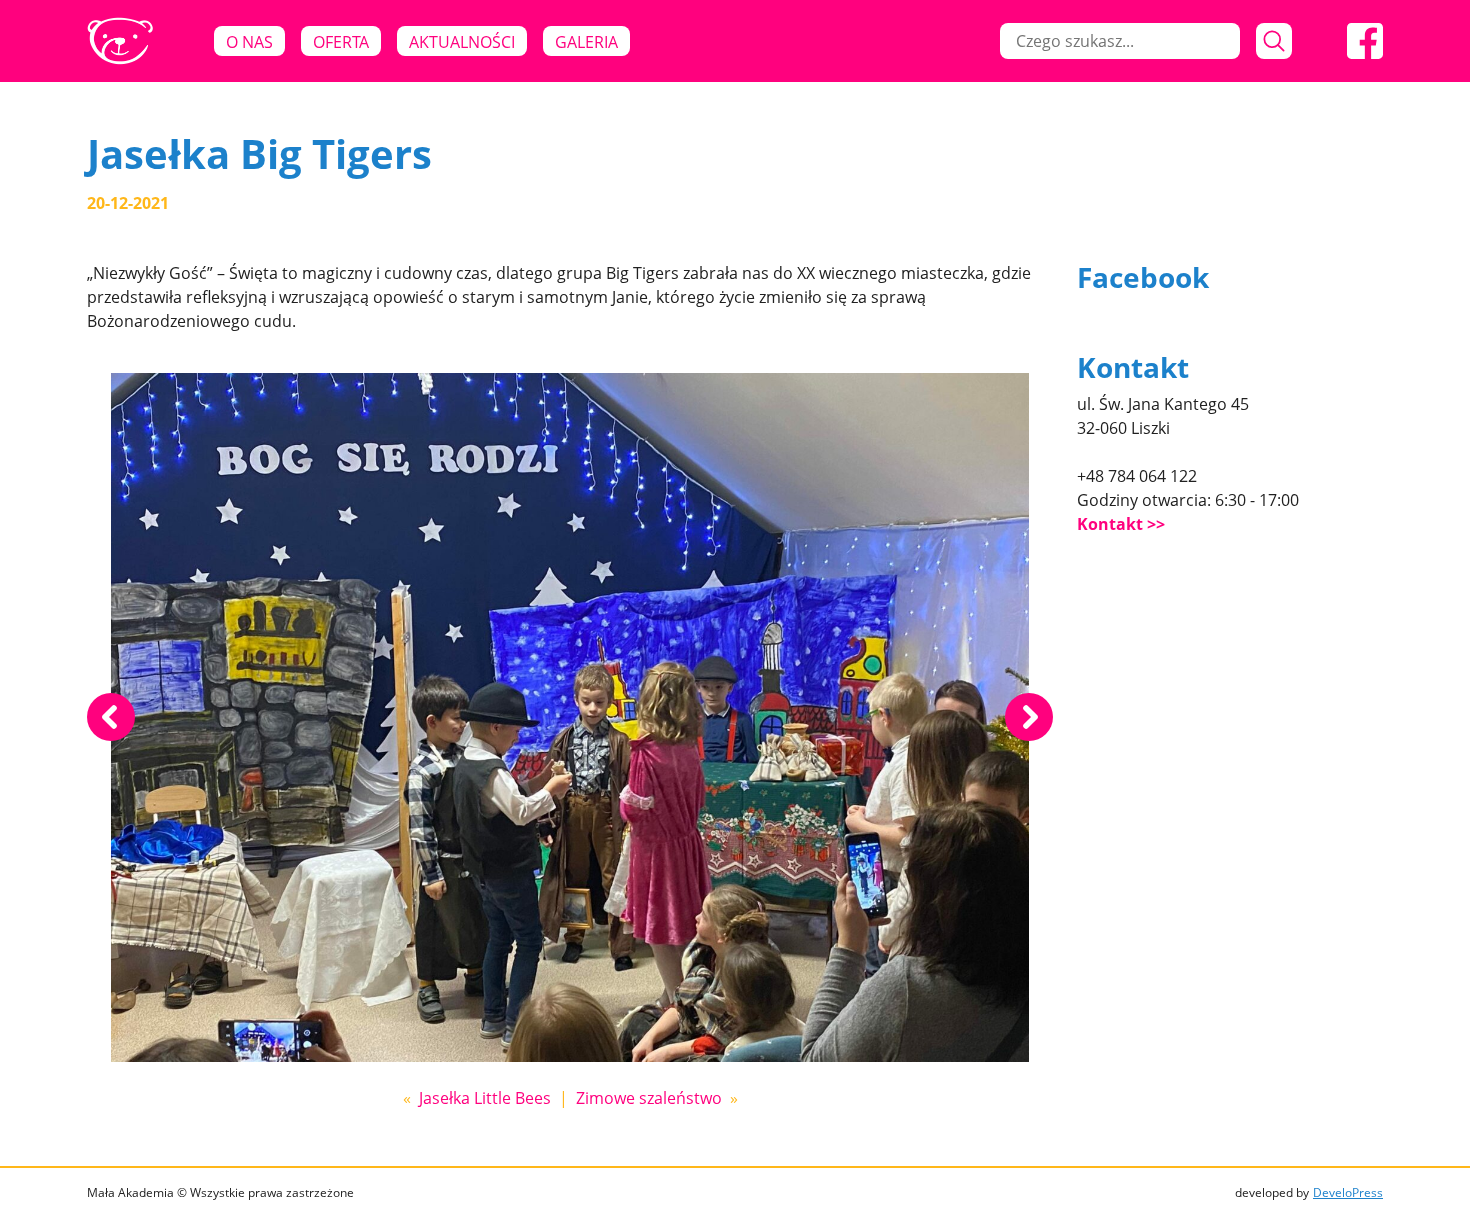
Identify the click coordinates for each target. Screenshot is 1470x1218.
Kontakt (1110, 524)
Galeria (586, 42)
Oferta (341, 42)
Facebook (1143, 277)
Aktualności (462, 42)
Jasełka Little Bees (485, 1098)
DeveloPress (1348, 1192)
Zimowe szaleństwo (649, 1098)
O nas (249, 42)
